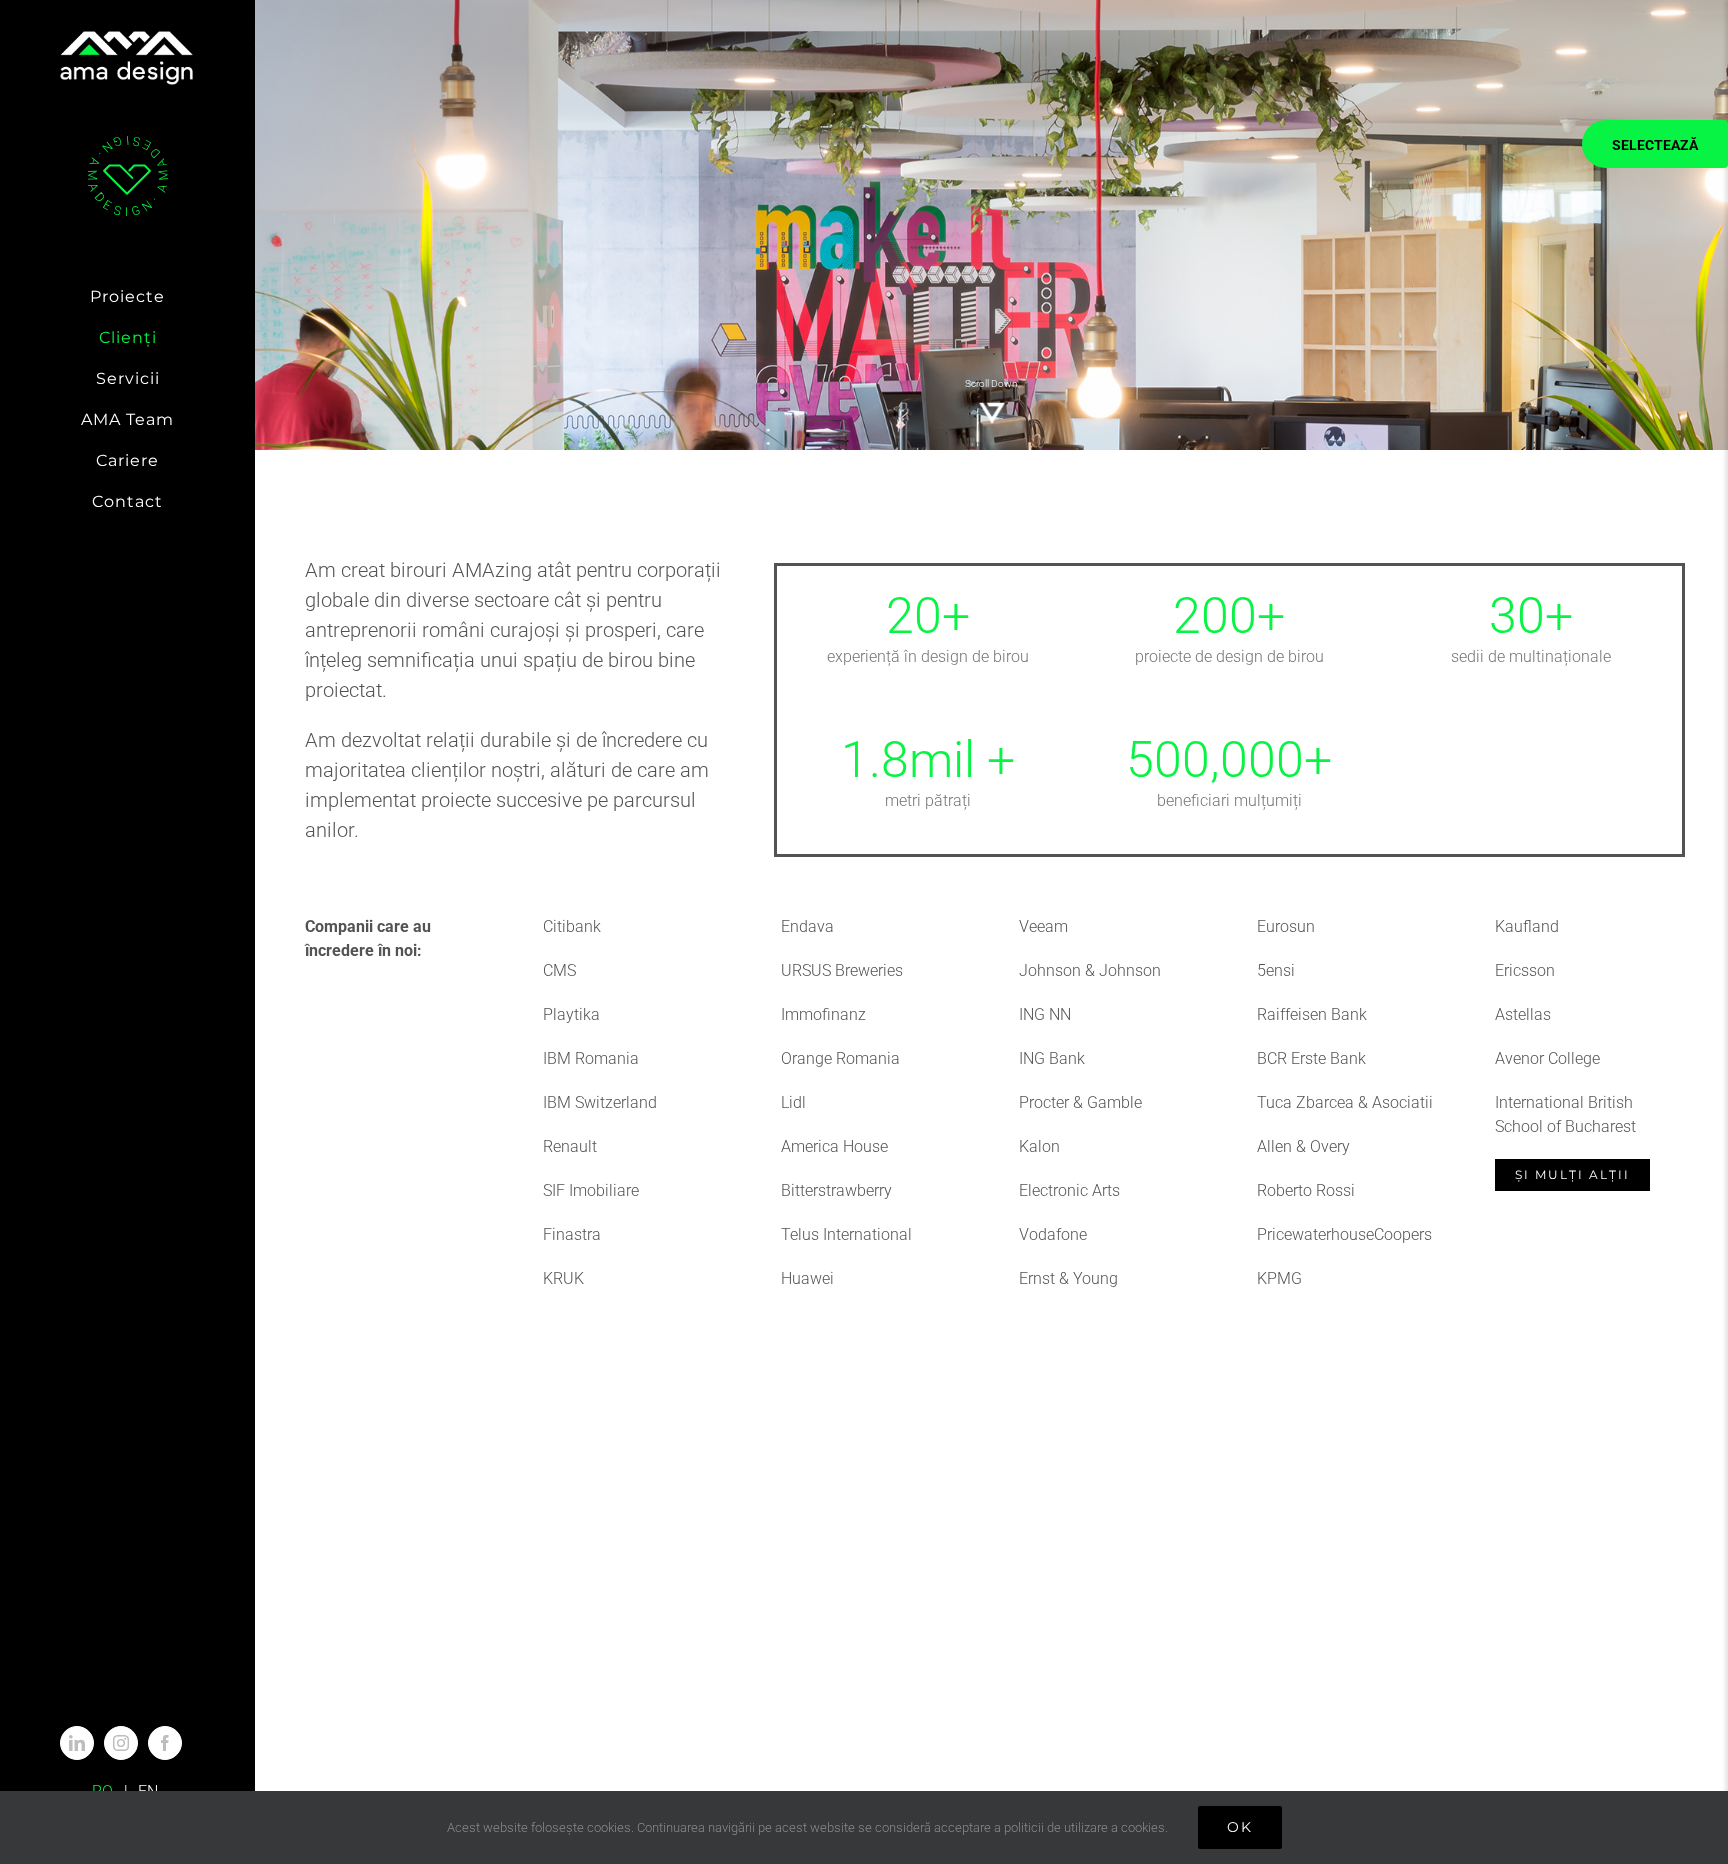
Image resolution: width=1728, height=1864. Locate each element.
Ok (1240, 1827)
